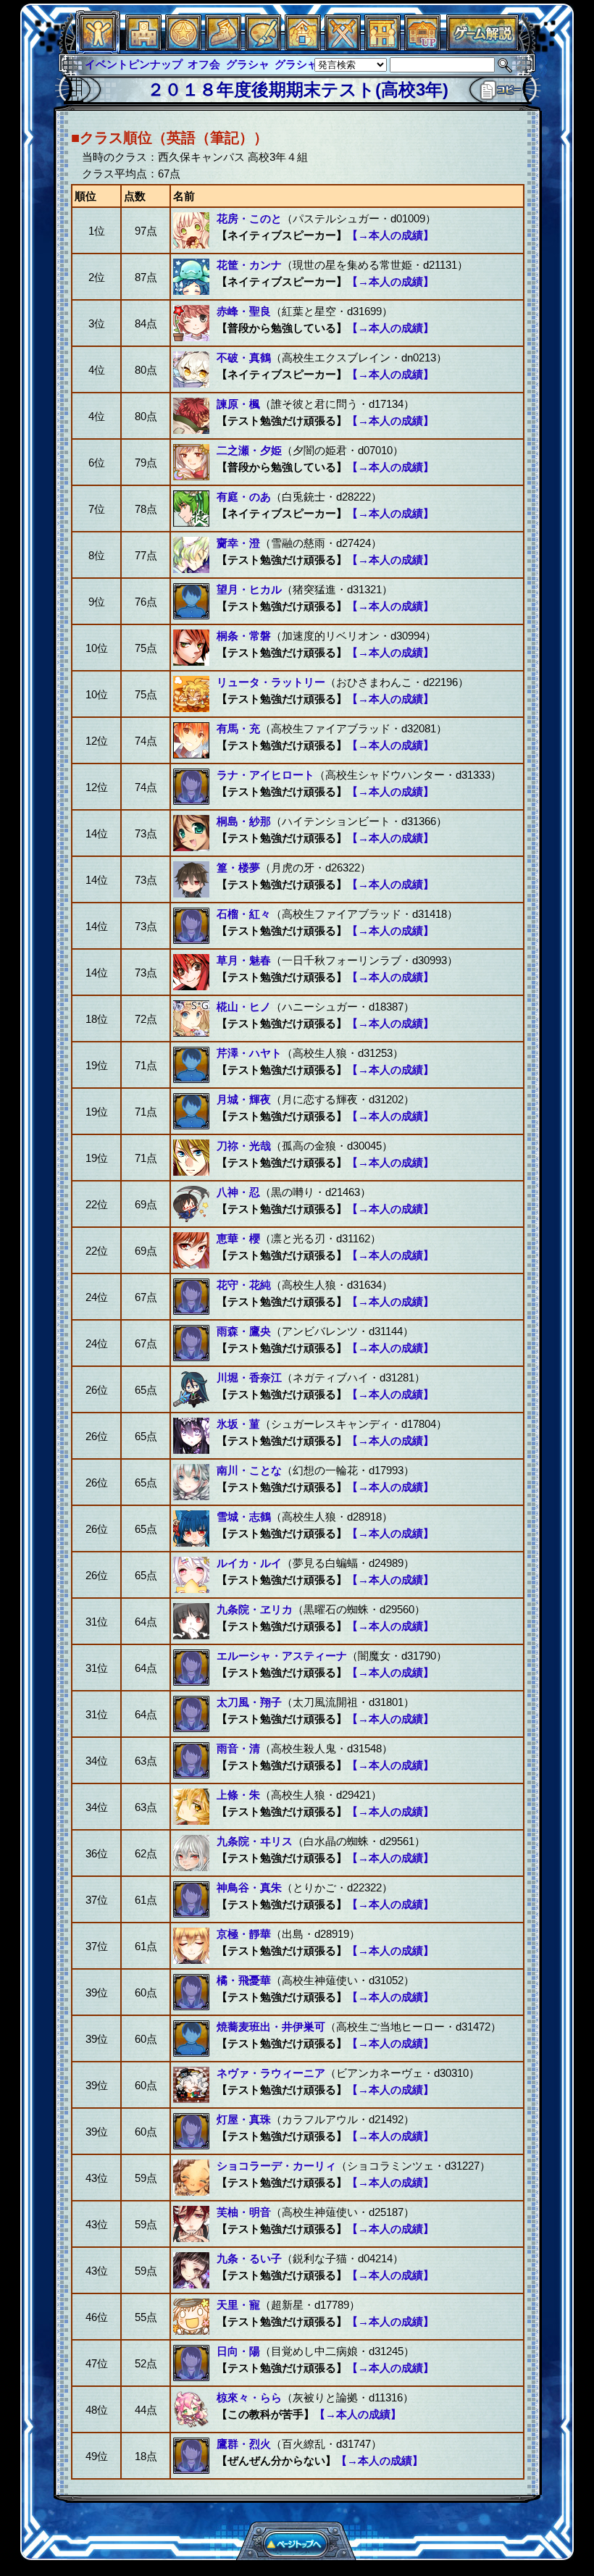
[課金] (183, 47)
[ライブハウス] (343, 47)
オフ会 (101, 64)
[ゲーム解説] (482, 47)
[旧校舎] (422, 47)
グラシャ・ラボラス (221, 64)
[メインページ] (143, 47)
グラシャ (144, 64)
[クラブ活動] (382, 47)
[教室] (223, 47)
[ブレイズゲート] (303, 47)
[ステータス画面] (98, 47)
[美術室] (263, 47)
